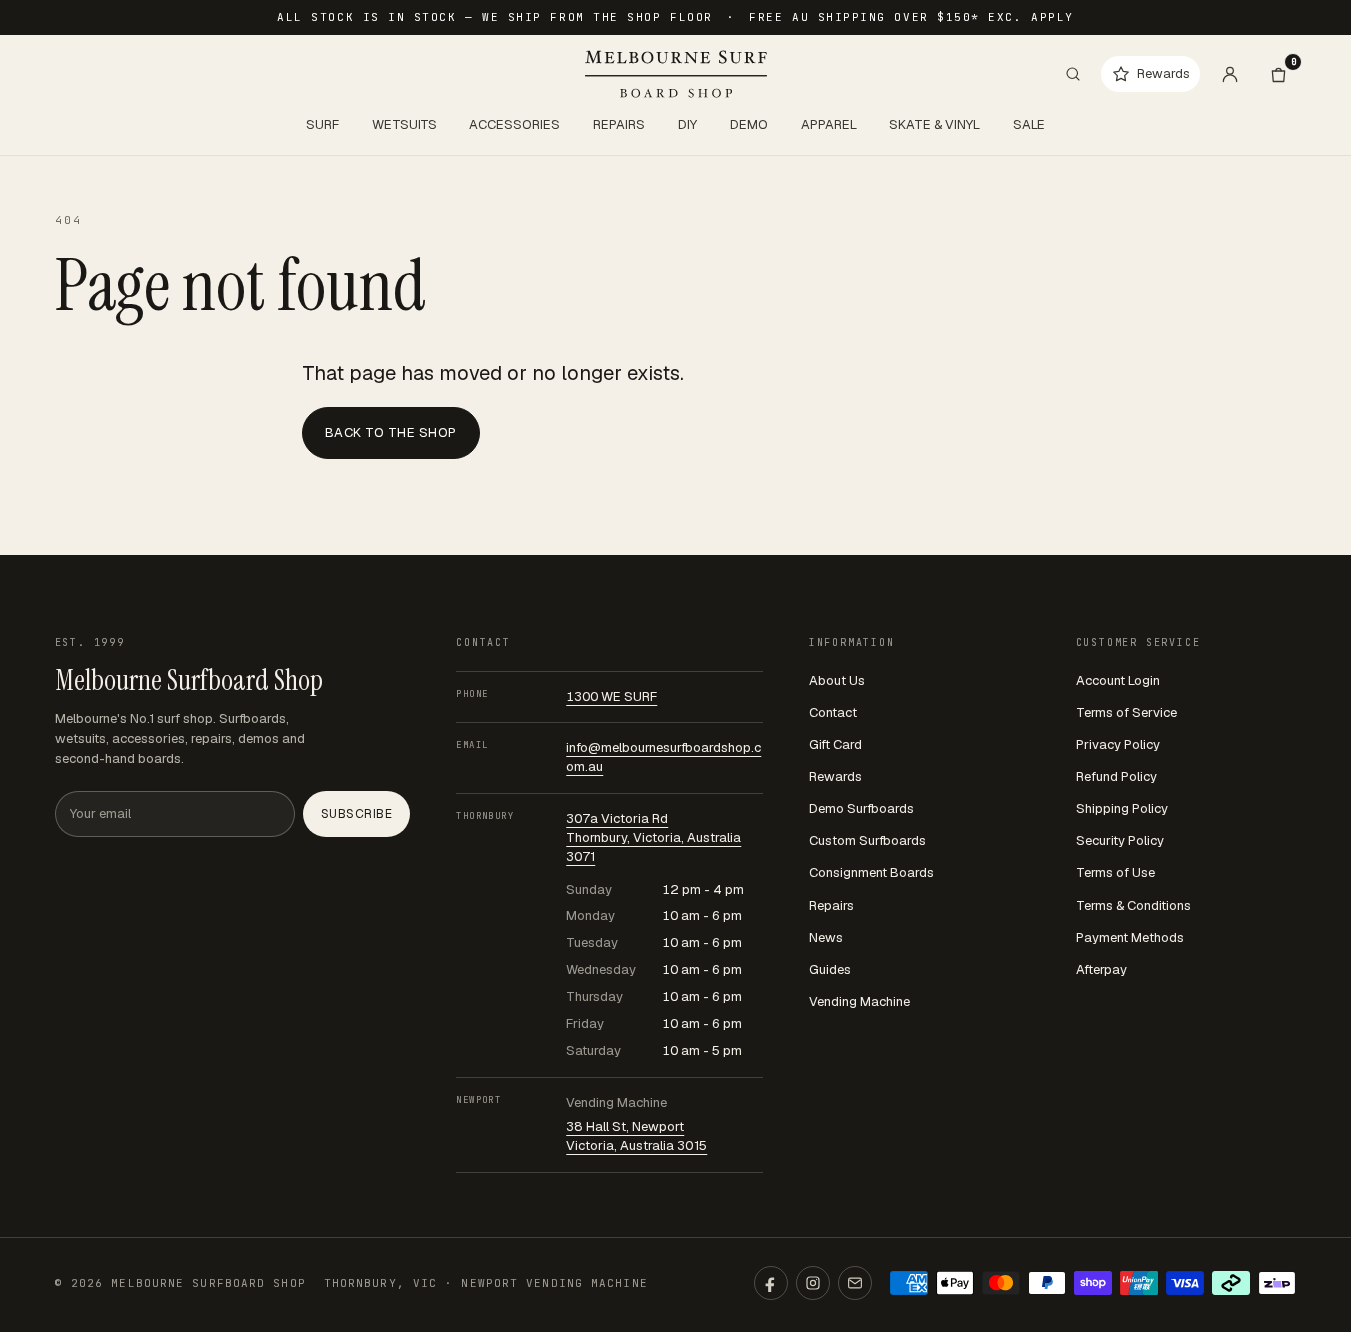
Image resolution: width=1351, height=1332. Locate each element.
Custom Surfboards (867, 840)
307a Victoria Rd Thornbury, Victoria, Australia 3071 (653, 837)
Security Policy (1120, 840)
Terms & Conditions (1133, 905)
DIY (687, 124)
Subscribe (356, 814)
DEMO (749, 124)
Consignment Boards (871, 872)
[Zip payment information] (1277, 1283)
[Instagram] (813, 1283)
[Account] (1230, 74)
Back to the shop (391, 432)
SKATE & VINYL (934, 124)
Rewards (835, 776)
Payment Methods (1130, 937)
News (826, 937)
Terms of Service (1126, 712)
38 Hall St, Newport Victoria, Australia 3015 (636, 1136)
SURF (322, 124)
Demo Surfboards (861, 808)
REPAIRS (619, 124)
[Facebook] (771, 1283)
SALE (1029, 124)
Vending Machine (859, 1001)
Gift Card (835, 744)
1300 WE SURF (611, 696)
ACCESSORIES (514, 124)
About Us (837, 680)
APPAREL (829, 124)
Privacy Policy (1118, 744)
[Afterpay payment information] (1231, 1283)
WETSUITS (404, 124)
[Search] (1073, 74)
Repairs (831, 905)
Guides (830, 969)
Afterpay (1101, 969)
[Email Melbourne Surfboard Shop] (855, 1283)
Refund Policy (1116, 776)
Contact (833, 712)
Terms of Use (1115, 872)
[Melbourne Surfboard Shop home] (676, 74)
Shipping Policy (1122, 808)
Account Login (1118, 680)
